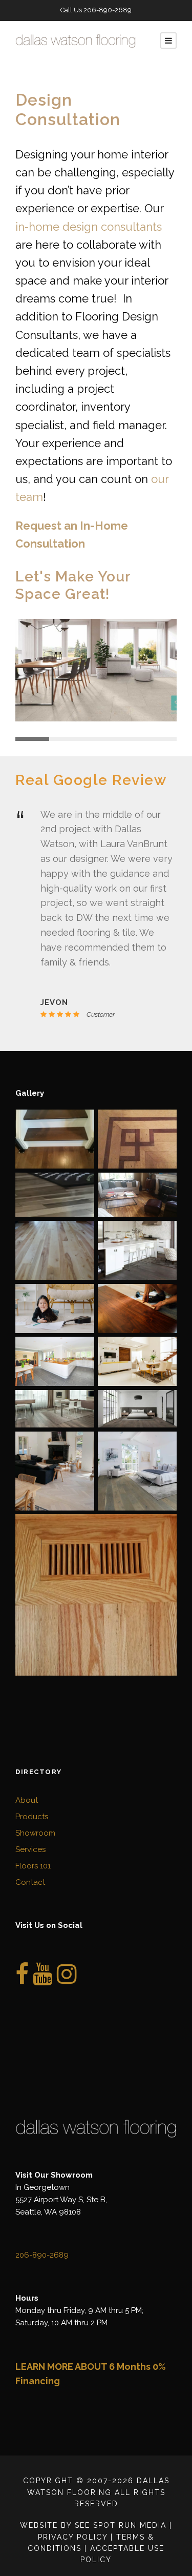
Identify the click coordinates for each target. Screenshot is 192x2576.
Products (32, 1817)
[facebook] (22, 1980)
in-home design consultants (89, 227)
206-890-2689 (108, 10)
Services (30, 1849)
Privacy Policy (73, 2537)
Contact (30, 1882)
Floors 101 (33, 1866)
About (27, 1800)
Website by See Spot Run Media (93, 2525)
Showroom (35, 1833)
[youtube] (43, 1980)
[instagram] (67, 1980)
